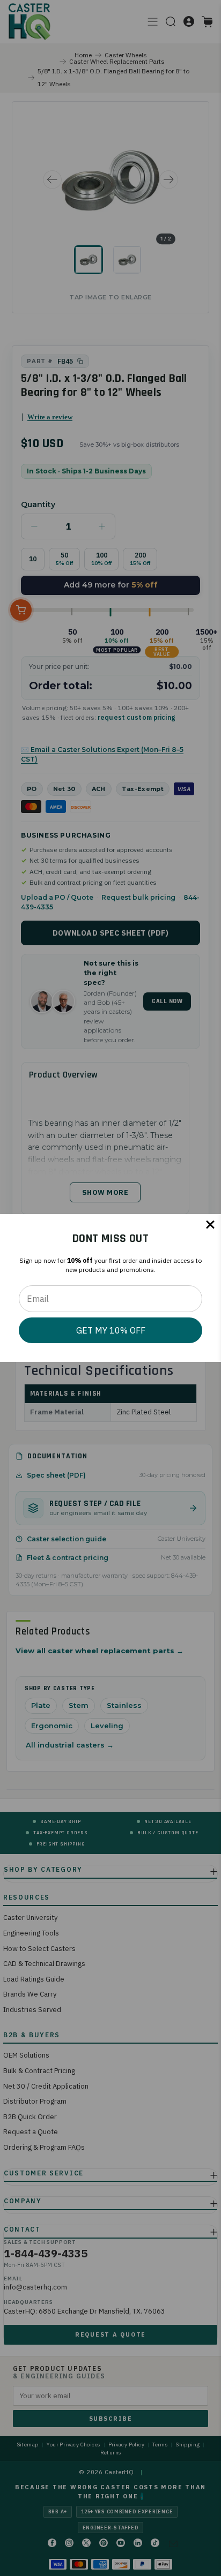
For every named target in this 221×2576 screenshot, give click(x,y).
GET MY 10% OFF (111, 1330)
